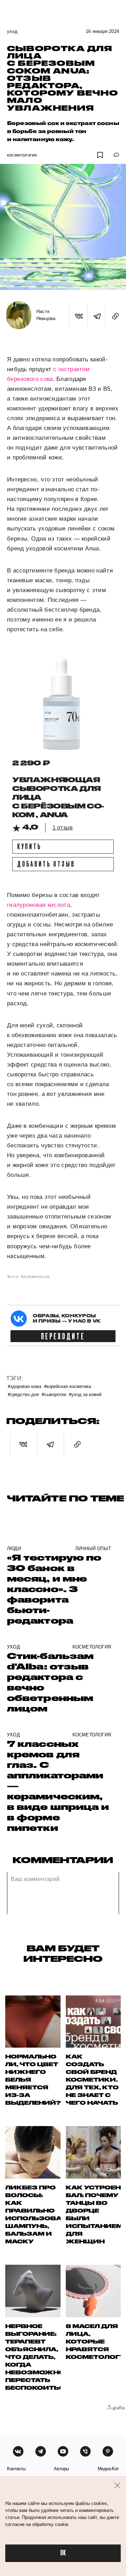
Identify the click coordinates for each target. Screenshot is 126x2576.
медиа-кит (108, 2469)
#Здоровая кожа (24, 1386)
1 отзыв (63, 828)
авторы (61, 2469)
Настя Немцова (46, 315)
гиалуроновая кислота (38, 905)
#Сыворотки (54, 1394)
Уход (12, 31)
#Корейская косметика (68, 1386)
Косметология (22, 155)
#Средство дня (23, 1394)
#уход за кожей (85, 1394)
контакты (16, 2469)
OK (63, 2553)
